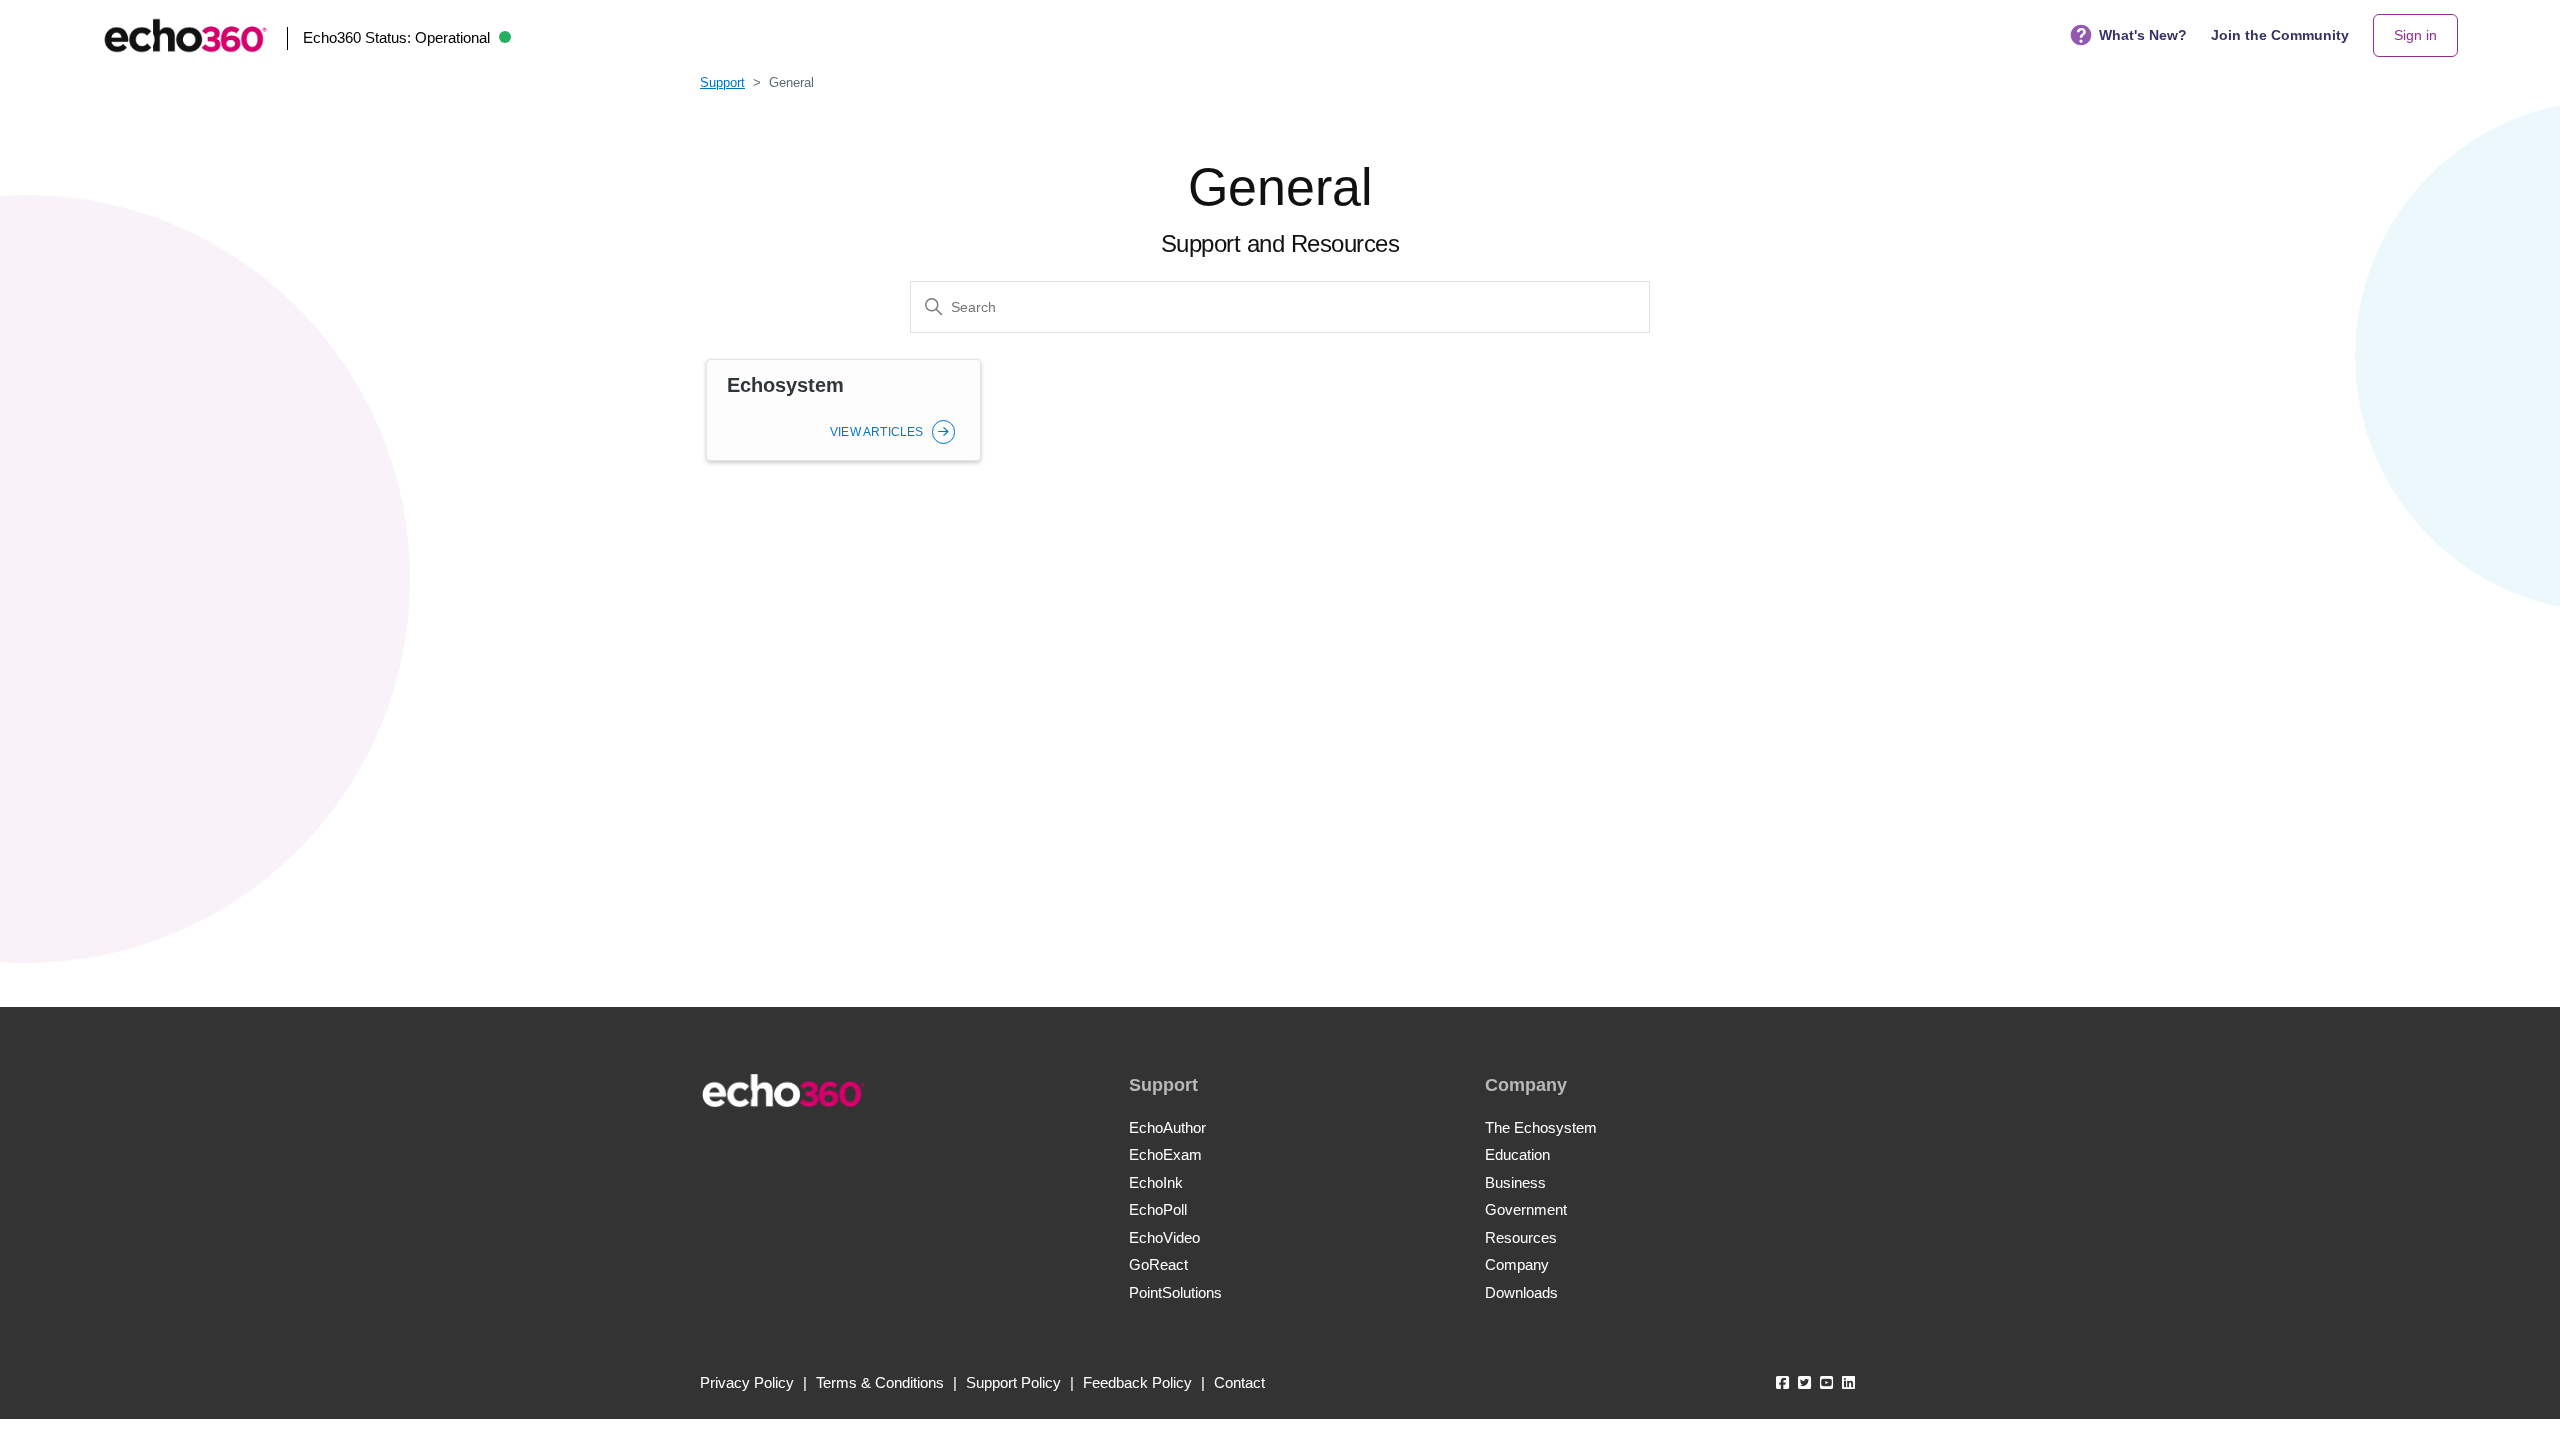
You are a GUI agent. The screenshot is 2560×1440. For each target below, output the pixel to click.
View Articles (878, 432)
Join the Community (2280, 35)
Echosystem (785, 385)
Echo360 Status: (396, 37)
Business (1515, 1182)
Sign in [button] (2415, 35)
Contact (1239, 1382)
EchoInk (1156, 1182)
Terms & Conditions (880, 1382)
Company (1517, 1264)
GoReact (1158, 1264)
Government (1526, 1209)
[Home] (185, 35)
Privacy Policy (747, 1382)
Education (1517, 1154)
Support (722, 82)
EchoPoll (1158, 1209)
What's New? (2143, 35)
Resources (1521, 1237)
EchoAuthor (1167, 1127)
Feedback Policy (1137, 1382)
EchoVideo (1164, 1237)
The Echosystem (1541, 1127)
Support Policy (1013, 1382)
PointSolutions (1175, 1292)
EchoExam (1165, 1154)
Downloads (1521, 1292)
